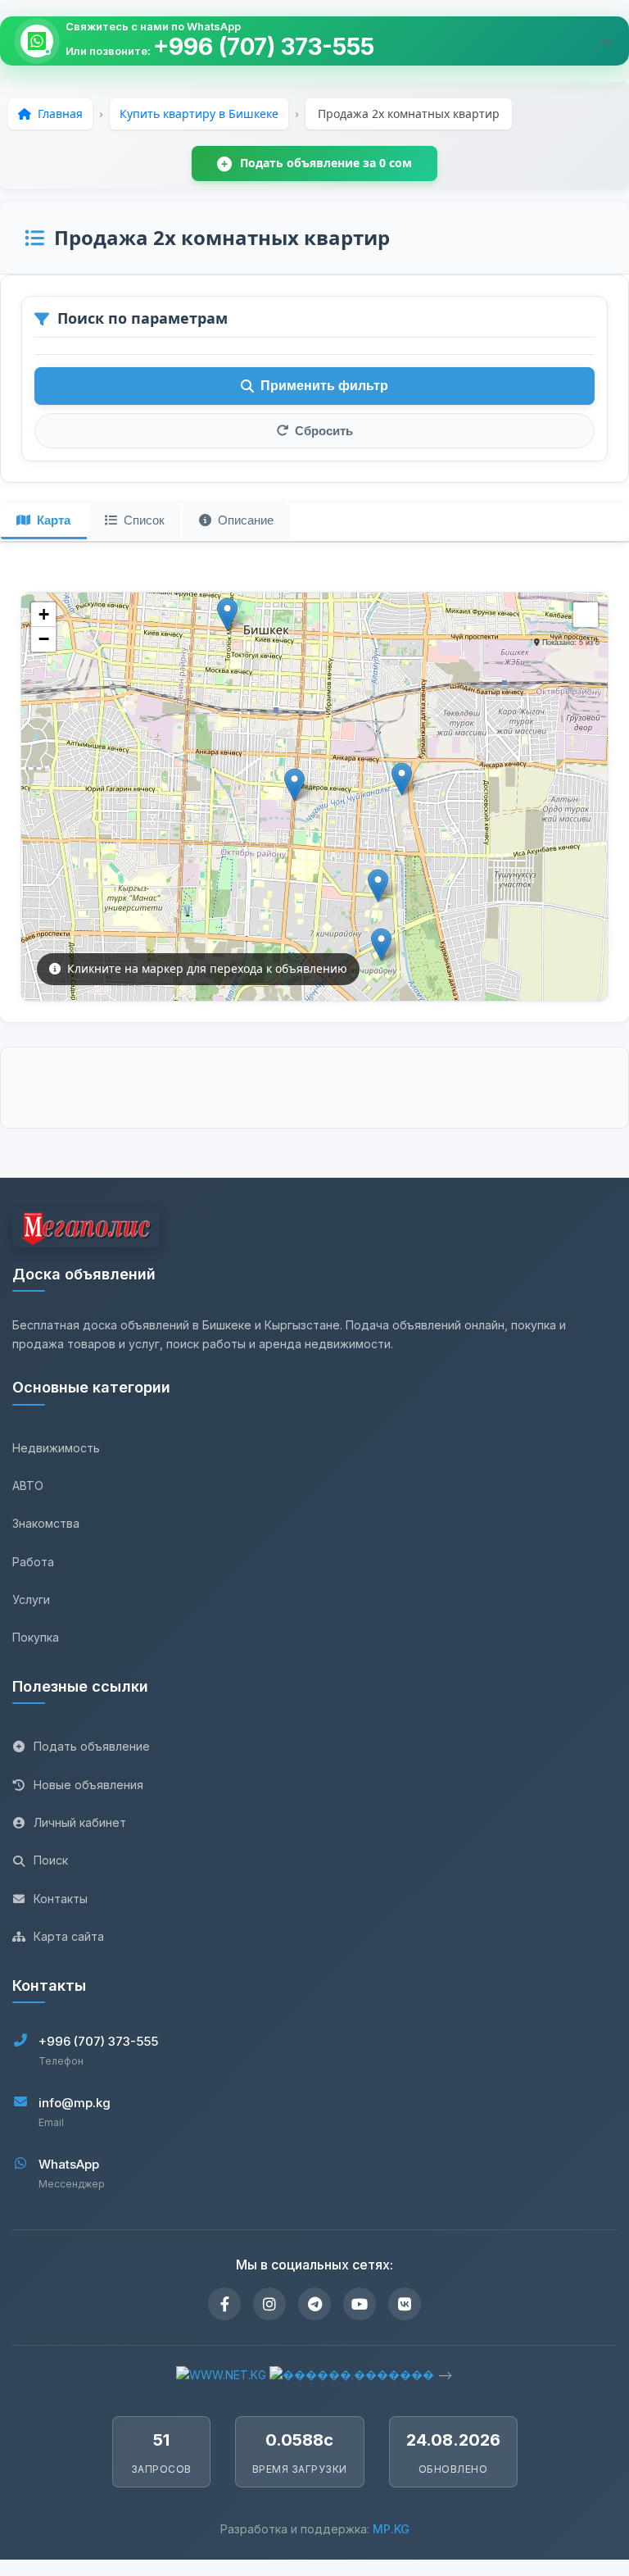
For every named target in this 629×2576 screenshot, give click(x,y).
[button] (227, 614)
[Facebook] (224, 2304)
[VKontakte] (405, 2304)
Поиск (51, 1860)
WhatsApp (69, 2164)
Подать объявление (92, 1746)
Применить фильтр (324, 386)
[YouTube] (360, 2304)
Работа (33, 1562)
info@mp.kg (75, 2103)
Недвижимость (56, 1448)
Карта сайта (69, 1936)
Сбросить (324, 431)
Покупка (36, 1637)
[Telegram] (314, 2304)
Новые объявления (88, 1785)
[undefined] (586, 615)
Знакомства (46, 1523)
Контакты (61, 1899)
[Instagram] (269, 2304)
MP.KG (391, 2529)
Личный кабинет (80, 1822)
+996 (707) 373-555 (264, 47)
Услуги (31, 1599)
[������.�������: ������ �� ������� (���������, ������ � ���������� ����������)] (352, 2375)
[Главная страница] (86, 1231)
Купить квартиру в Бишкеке (199, 114)
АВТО (28, 1486)
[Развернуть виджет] (606, 41)
